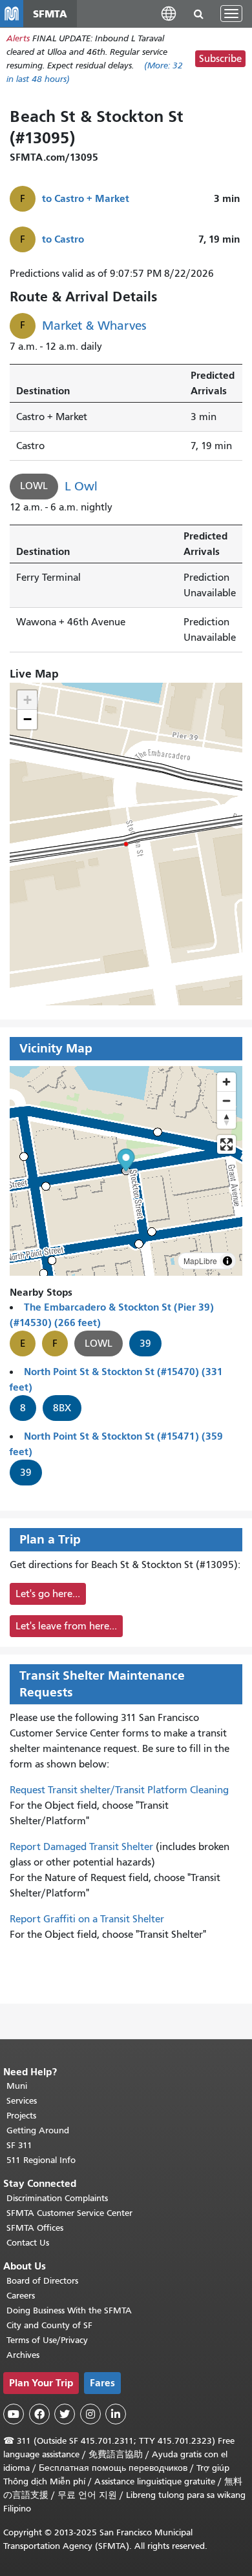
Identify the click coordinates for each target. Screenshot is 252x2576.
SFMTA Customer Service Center (69, 2213)
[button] (169, 13)
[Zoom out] (226, 1101)
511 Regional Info (41, 2160)
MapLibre (200, 1261)
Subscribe (220, 59)
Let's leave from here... (66, 1626)
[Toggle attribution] (227, 1261)
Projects (21, 2116)
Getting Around (38, 2130)
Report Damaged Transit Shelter (81, 1847)
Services (22, 2101)
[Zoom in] (226, 1082)
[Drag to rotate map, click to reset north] (226, 1119)
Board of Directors (42, 2281)
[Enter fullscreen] (226, 1144)
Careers (21, 2296)
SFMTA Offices (35, 2228)
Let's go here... (48, 1594)
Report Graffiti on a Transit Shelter (87, 1919)
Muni (17, 2086)
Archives (23, 2355)
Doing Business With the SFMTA (69, 2310)
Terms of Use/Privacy (47, 2340)
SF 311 (19, 2145)
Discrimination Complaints (57, 2198)
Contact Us (28, 2243)
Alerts (18, 38)
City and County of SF (49, 2325)
